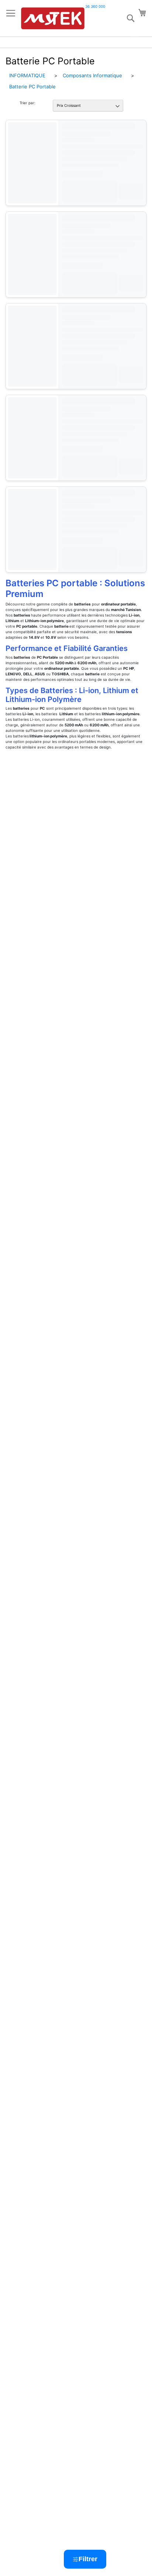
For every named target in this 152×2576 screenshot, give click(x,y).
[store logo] (53, 18)
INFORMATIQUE (27, 75)
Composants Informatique (92, 75)
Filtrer (88, 2559)
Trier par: (27, 103)
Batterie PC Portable (32, 86)
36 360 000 (95, 6)
